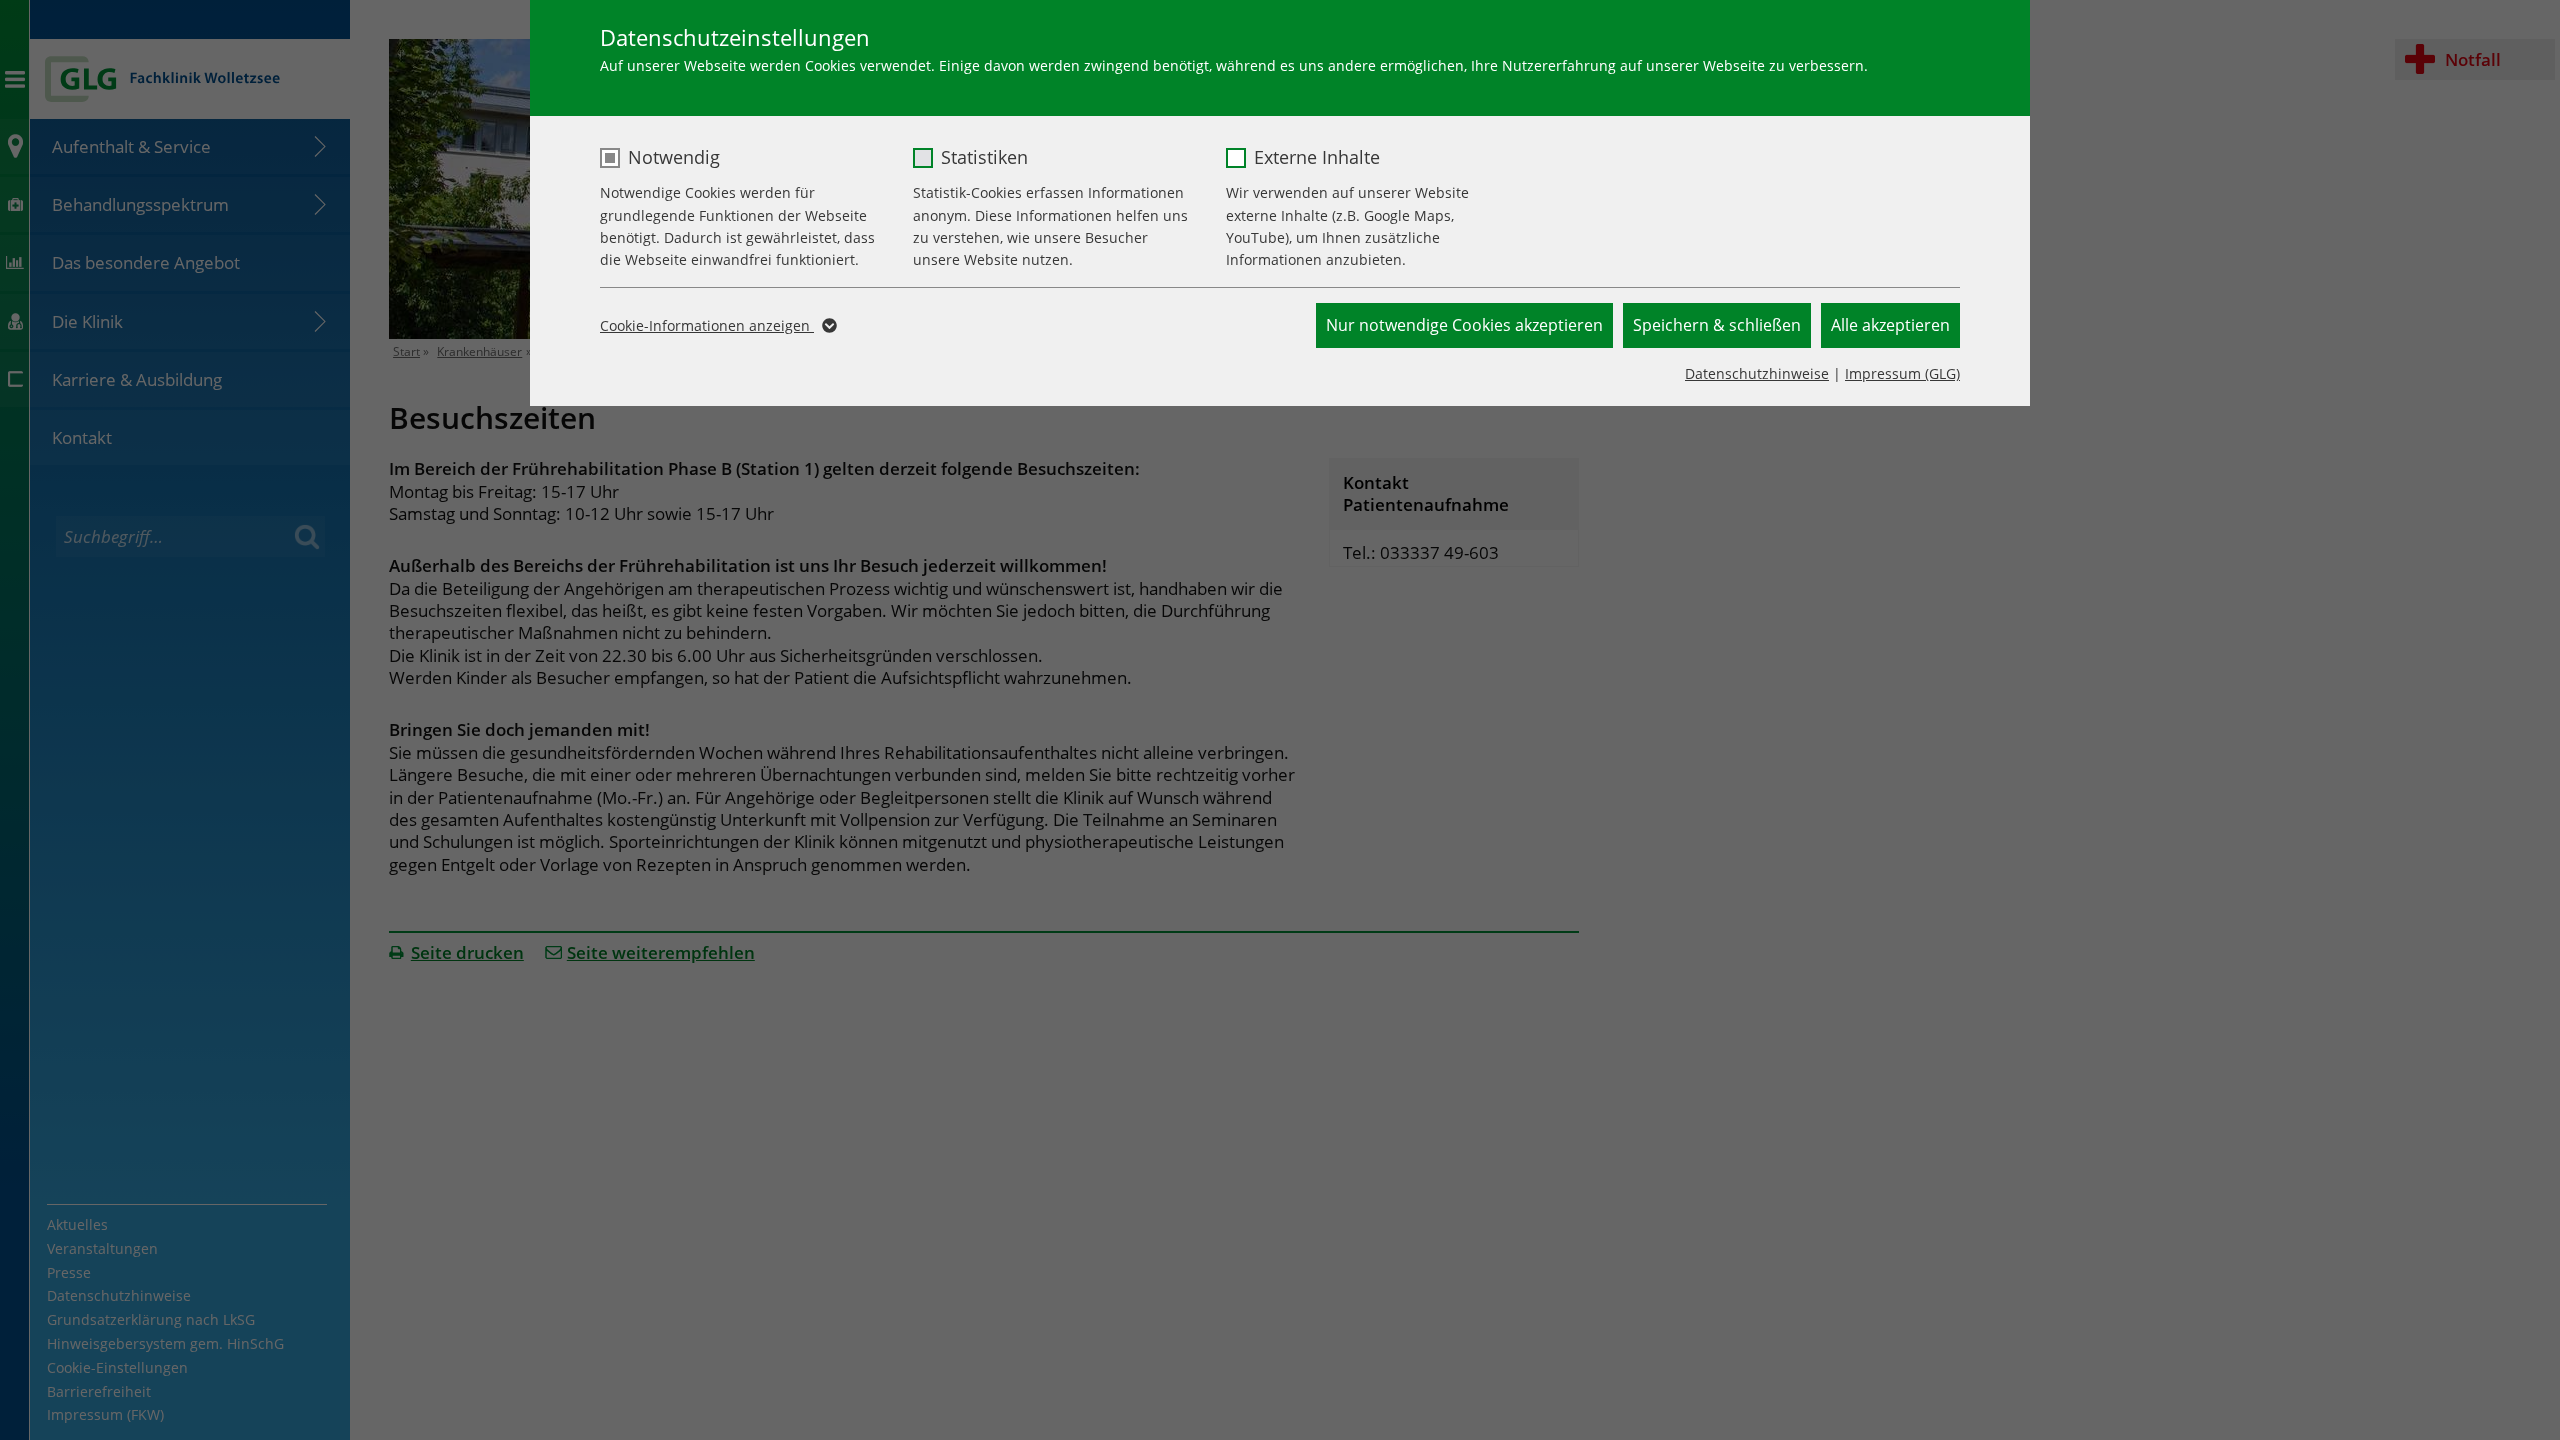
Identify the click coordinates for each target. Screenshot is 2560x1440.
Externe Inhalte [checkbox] (1317, 157)
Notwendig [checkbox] (674, 157)
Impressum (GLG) (1902, 373)
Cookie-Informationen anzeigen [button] (707, 325)
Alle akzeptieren (1890, 325)
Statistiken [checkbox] (984, 157)
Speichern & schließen (1717, 325)
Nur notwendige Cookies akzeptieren (1464, 325)
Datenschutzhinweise (1757, 373)
